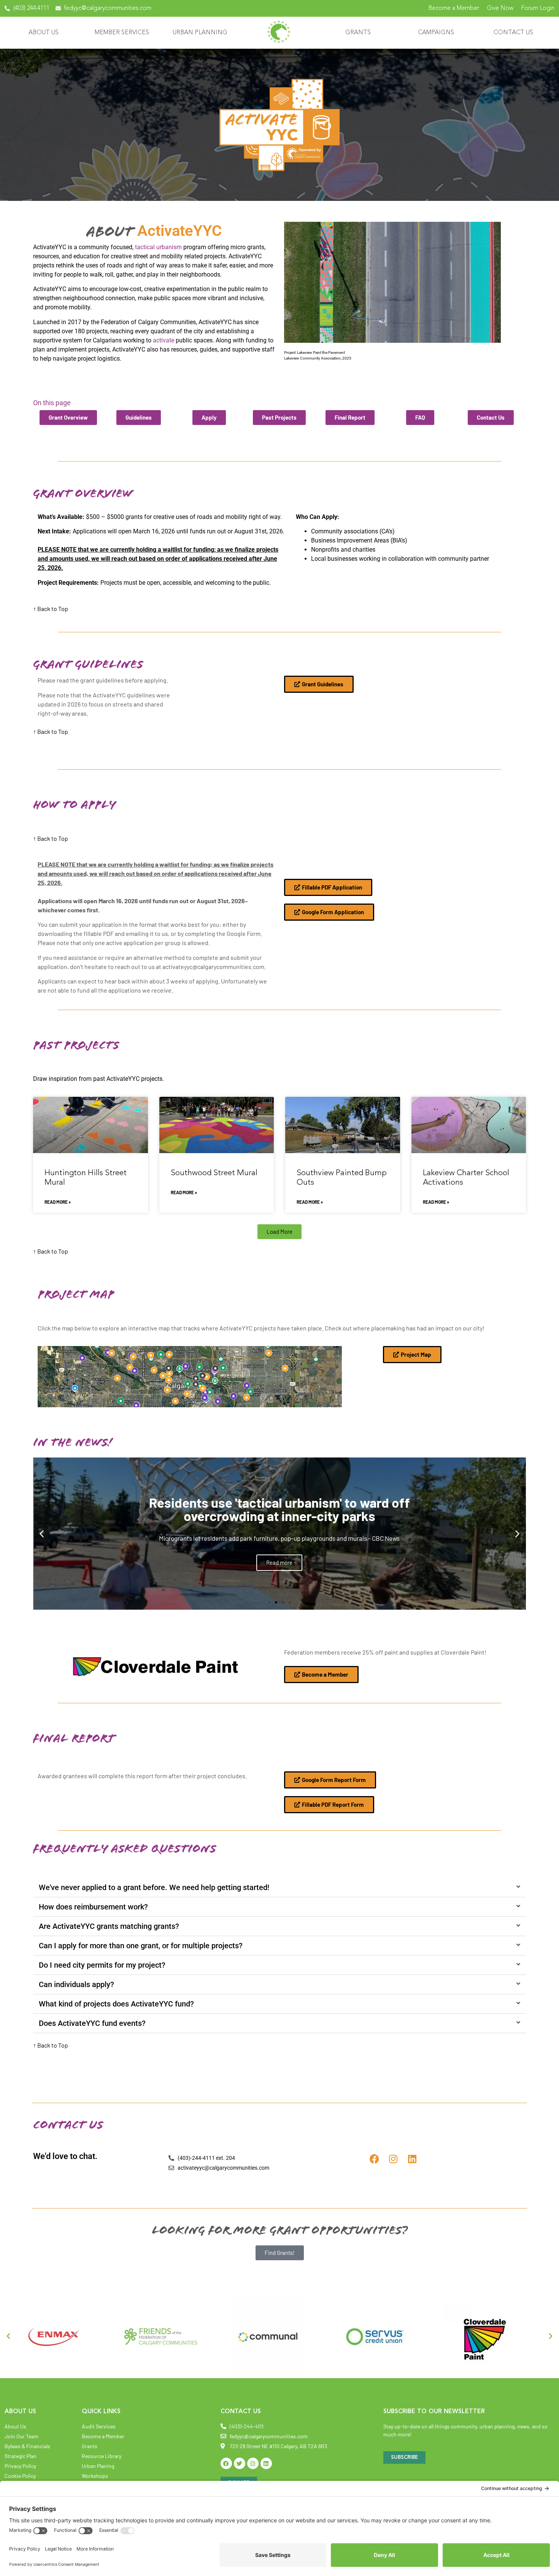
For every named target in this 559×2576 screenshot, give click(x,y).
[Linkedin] (412, 2159)
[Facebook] (374, 2159)
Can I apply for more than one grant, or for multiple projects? (141, 1946)
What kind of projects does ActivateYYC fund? (116, 2004)
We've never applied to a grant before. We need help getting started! (154, 1887)
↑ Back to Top (51, 609)
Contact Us (513, 33)
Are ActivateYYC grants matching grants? (109, 1926)
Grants (358, 33)
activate (164, 340)
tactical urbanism (159, 247)
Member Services (122, 33)
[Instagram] (393, 2159)
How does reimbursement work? (93, 1907)
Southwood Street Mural (214, 1173)
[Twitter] (240, 2463)
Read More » (58, 1202)
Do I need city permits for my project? (102, 1965)
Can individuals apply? (76, 1984)
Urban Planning (200, 33)
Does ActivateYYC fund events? (92, 2023)
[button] (279, 1232)
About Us (44, 33)
